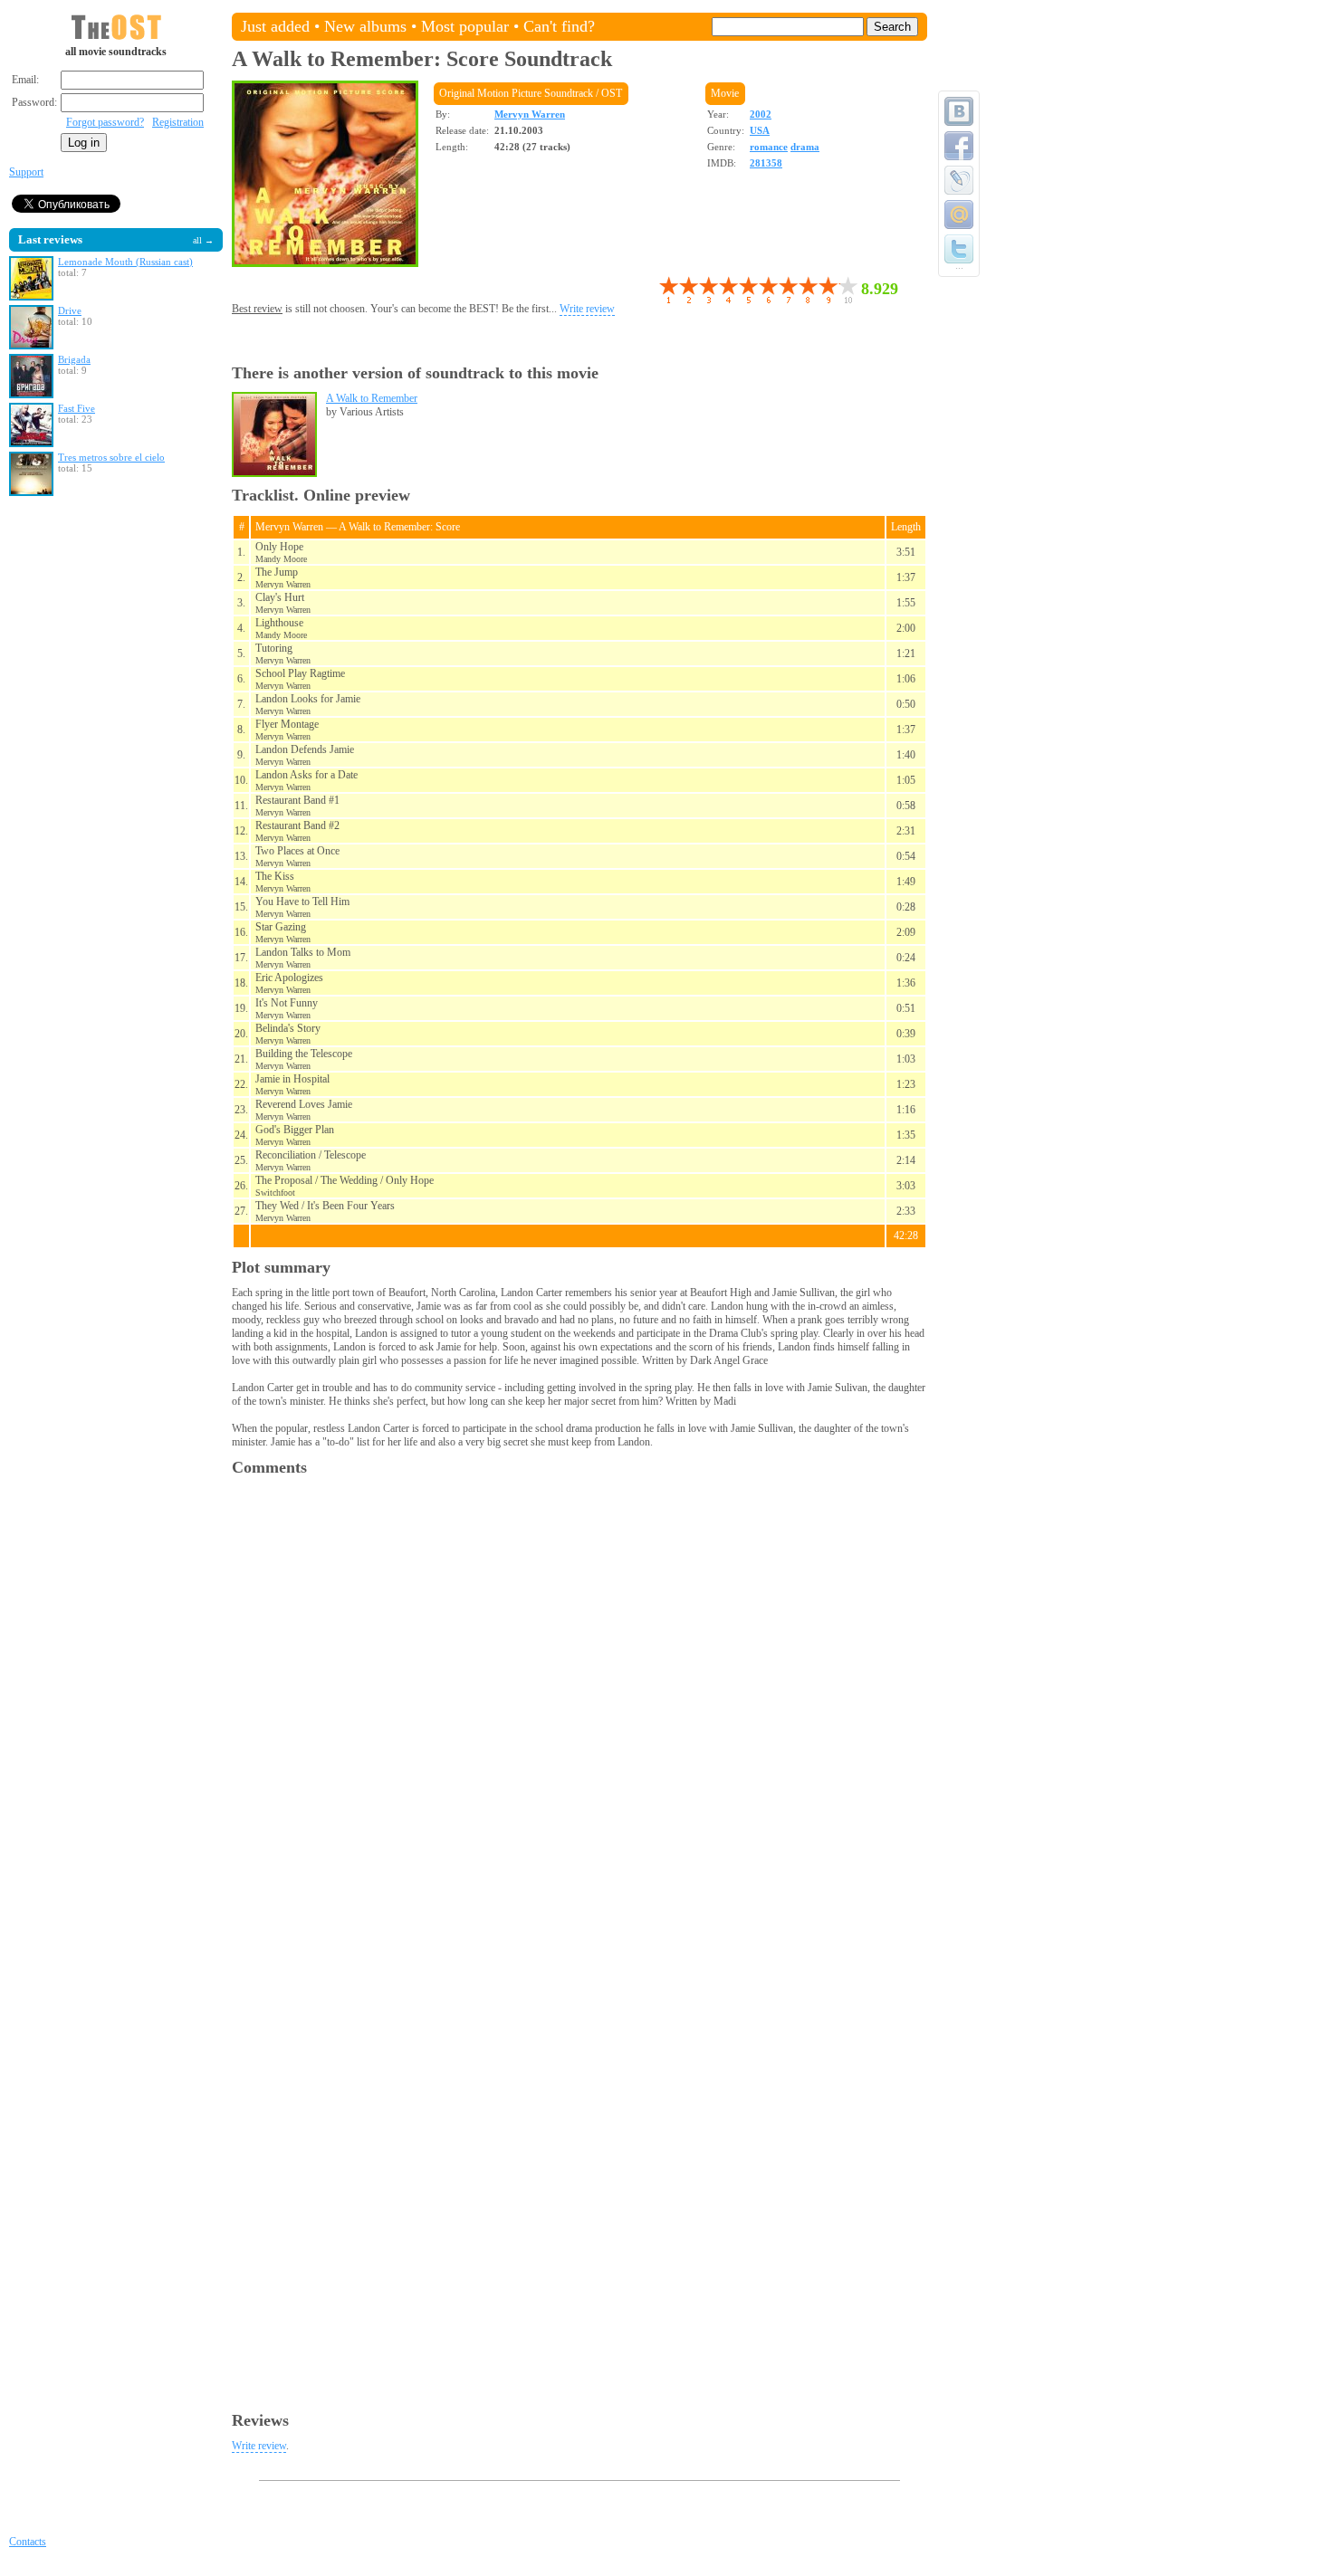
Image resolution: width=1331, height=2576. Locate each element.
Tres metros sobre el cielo (111, 457)
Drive (70, 310)
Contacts (28, 2542)
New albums (365, 26)
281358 (766, 163)
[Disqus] (579, 1713)
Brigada (74, 359)
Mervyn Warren (530, 114)
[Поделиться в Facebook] (959, 146)
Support (26, 172)
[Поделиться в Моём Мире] (959, 215)
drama (805, 147)
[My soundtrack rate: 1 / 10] (668, 290)
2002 (761, 114)
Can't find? (559, 26)
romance (769, 147)
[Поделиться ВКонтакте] (959, 111)
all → (203, 240)
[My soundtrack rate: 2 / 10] (678, 290)
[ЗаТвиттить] (959, 249)
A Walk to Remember (372, 398)
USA (760, 130)
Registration (178, 122)
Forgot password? (105, 122)
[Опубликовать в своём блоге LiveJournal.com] (959, 180)
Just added (275, 26)
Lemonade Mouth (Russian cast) (125, 262)
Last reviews (50, 239)
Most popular (465, 26)
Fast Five (77, 408)
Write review (587, 309)
